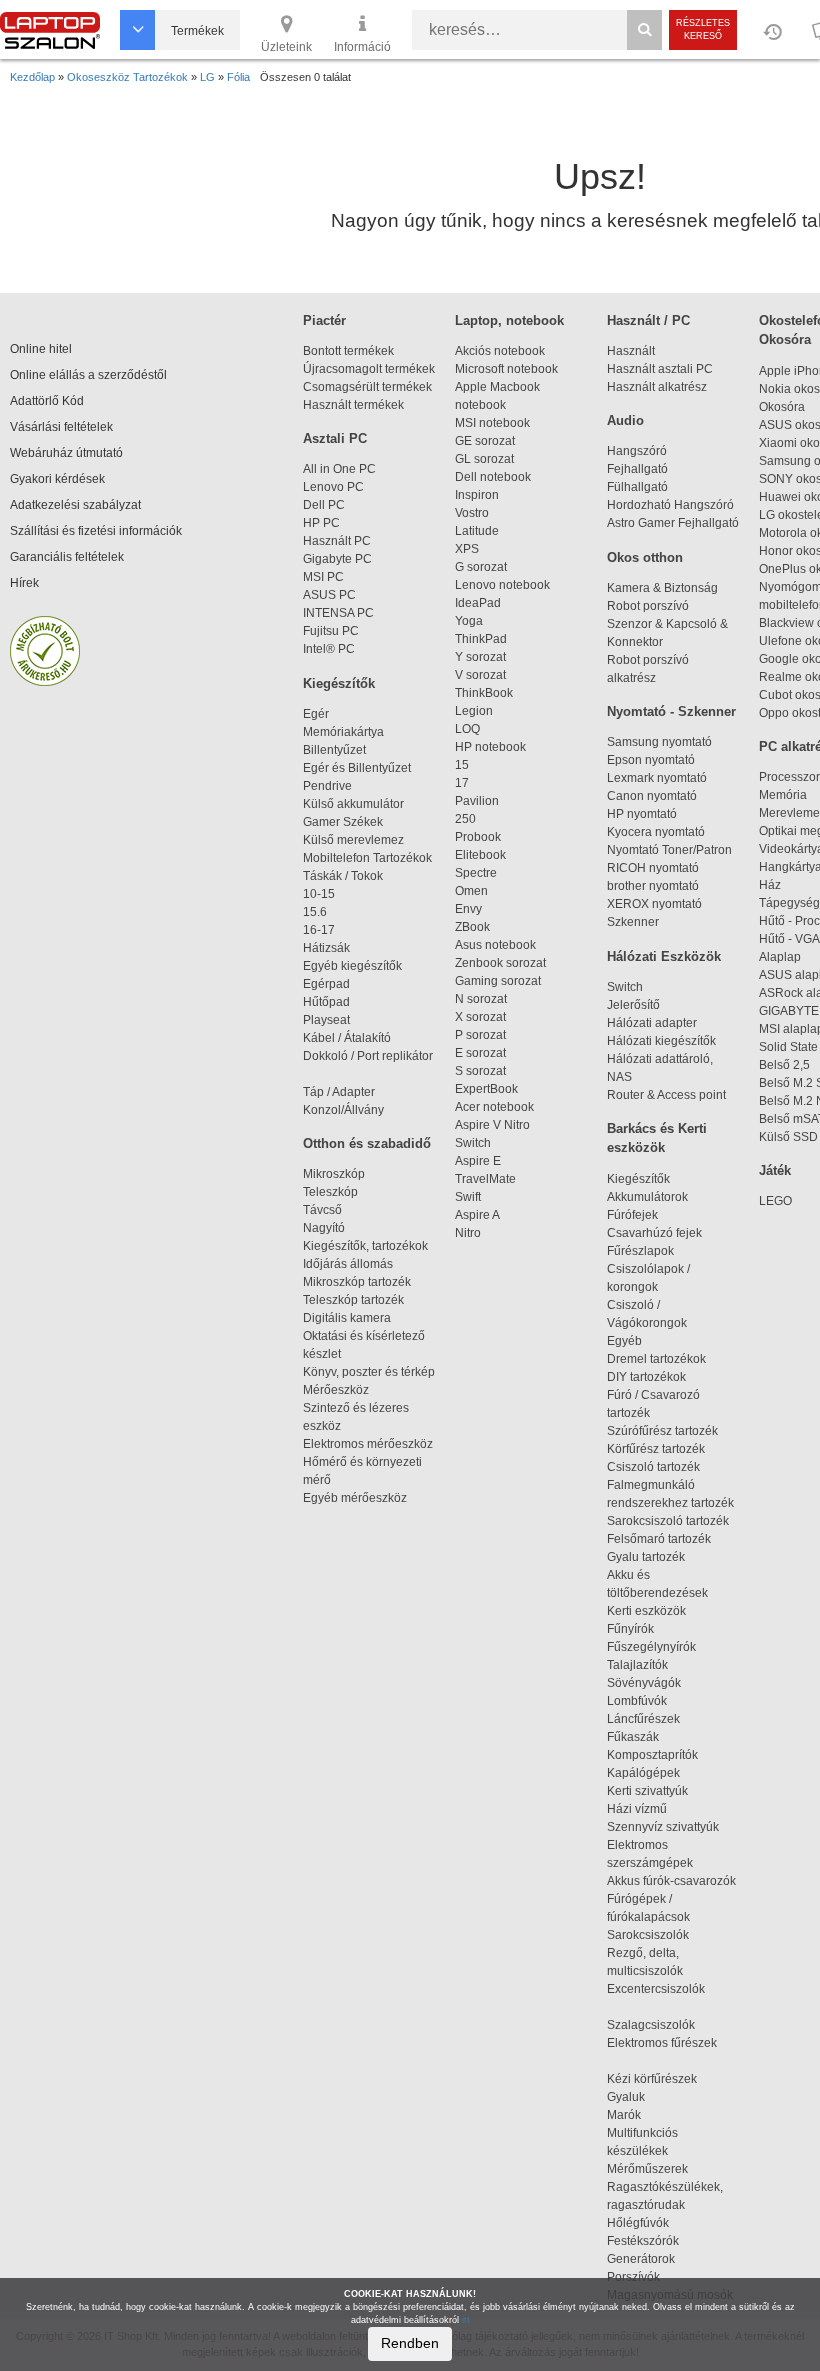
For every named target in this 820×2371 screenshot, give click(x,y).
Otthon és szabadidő (367, 1143)
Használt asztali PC (660, 369)
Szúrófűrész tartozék (662, 1431)
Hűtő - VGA (789, 939)
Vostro (472, 513)
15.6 (315, 912)
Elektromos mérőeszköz (368, 1444)
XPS (467, 549)
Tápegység (789, 903)
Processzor (789, 777)
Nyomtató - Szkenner (671, 711)
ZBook (472, 927)
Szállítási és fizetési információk (96, 531)
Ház (770, 885)
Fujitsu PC (331, 631)
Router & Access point (666, 1095)
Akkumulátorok (656, 1197)
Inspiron (477, 495)
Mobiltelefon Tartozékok (367, 858)
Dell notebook (493, 477)
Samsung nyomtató (659, 742)
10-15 (319, 894)
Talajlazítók (637, 1665)
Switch (473, 1143)
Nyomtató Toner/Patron (669, 850)
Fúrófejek (641, 1215)
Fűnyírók (630, 1629)
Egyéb (624, 1341)
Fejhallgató (637, 469)
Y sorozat (480, 657)
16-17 (319, 930)
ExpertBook (486, 1089)
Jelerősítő (633, 1005)
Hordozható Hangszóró (670, 505)
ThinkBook (484, 693)
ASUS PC (329, 595)
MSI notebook (492, 423)
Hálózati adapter (652, 1023)
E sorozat (480, 1053)
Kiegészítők (339, 683)
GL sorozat (484, 459)
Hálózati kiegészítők (661, 1041)
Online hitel (41, 349)
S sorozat (480, 1071)
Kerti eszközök (646, 1611)
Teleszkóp (330, 1192)
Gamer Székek (343, 822)
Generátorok (641, 2259)
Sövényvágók (653, 1683)
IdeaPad (478, 603)
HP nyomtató (642, 814)
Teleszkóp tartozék (353, 1300)
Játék (775, 1170)
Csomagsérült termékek (367, 387)
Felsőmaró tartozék (659, 1539)
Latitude (477, 531)
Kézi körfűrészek (661, 2079)
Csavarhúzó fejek (663, 1233)
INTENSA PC (338, 613)
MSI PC (323, 577)
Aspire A (477, 1215)
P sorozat (480, 1035)
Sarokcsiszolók (654, 1935)
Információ (362, 47)
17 (462, 783)
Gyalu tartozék (646, 1557)
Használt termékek (353, 405)
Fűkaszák (633, 1737)
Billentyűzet (334, 750)
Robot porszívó (648, 606)
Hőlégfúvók (638, 2223)
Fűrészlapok (649, 1251)
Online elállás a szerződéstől (88, 375)
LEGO (775, 1201)
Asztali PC (335, 438)
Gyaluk (647, 2097)
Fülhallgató (637, 487)
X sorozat (480, 1017)
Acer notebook (494, 1107)
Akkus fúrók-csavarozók (671, 1881)
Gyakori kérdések (57, 479)
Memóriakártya (343, 732)
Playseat (326, 1020)
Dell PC (324, 505)
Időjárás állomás (348, 1264)
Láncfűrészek (652, 1719)
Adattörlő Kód (47, 401)
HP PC (321, 523)
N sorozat (481, 999)
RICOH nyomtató (653, 868)
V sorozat (480, 675)
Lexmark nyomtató (657, 778)
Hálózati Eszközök (664, 956)
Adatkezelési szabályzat (75, 505)
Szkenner (633, 922)
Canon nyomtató (652, 796)
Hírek (24, 583)
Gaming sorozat (501, 981)
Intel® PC (329, 649)
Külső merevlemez (353, 840)
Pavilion (477, 801)
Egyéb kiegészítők (352, 966)
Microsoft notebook (506, 369)
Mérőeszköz (336, 1390)
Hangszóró (637, 451)
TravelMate (488, 1179)
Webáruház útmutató (66, 453)
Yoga (469, 621)
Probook (478, 837)
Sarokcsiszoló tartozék (668, 1521)
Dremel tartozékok (665, 1359)
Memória (783, 795)
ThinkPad (481, 639)
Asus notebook (495, 945)
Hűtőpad (326, 1002)
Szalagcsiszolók (651, 2025)
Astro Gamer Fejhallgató (673, 523)
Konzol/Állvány (343, 1110)
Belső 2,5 (784, 1065)
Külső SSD (788, 1137)
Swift (468, 1197)
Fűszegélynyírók (656, 1647)
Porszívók (633, 2277)
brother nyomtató (653, 886)
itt (466, 2320)
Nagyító (324, 1228)
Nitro (468, 1233)
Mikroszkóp (334, 1174)
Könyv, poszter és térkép (369, 1372)
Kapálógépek (643, 1773)
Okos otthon (645, 557)
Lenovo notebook (502, 585)
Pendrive (327, 786)
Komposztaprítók (652, 1755)
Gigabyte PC (337, 559)
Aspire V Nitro (495, 1125)
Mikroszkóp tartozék (357, 1282)
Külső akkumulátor (353, 804)
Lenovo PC (333, 487)
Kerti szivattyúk (647, 1791)
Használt (631, 351)
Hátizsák (326, 948)
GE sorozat (488, 441)
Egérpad (326, 984)
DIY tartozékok (646, 1377)
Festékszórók (643, 2241)
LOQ (467, 729)
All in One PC (339, 469)
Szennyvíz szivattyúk (663, 1827)
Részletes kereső (703, 29)
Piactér (324, 320)
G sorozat (481, 567)
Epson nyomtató (651, 760)
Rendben (410, 2343)
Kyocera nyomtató (656, 832)
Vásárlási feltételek (61, 427)
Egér (316, 714)
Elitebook (480, 855)
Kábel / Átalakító (350, 1038)
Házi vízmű (637, 1809)
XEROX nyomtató (654, 904)
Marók (636, 2115)
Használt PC (337, 541)
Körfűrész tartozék (656, 1449)
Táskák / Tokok (343, 876)
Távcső (322, 1210)
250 (465, 819)
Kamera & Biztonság (662, 588)
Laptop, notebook (509, 320)
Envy (468, 909)
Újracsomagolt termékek (369, 369)
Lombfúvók (637, 1701)
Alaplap (780, 957)
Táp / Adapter (339, 1092)
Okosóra (782, 407)
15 (462, 765)
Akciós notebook (500, 351)
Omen (471, 891)
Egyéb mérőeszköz (355, 1498)
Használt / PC (648, 320)
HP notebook (490, 747)
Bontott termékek (348, 351)
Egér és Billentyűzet (357, 768)
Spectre (476, 873)
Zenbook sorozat (500, 963)
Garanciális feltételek (67, 557)
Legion (474, 711)
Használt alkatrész (657, 387)
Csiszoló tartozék (653, 1467)
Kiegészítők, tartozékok (365, 1246)
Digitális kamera (347, 1318)
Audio (625, 420)
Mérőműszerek (647, 2169)
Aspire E (478, 1161)
